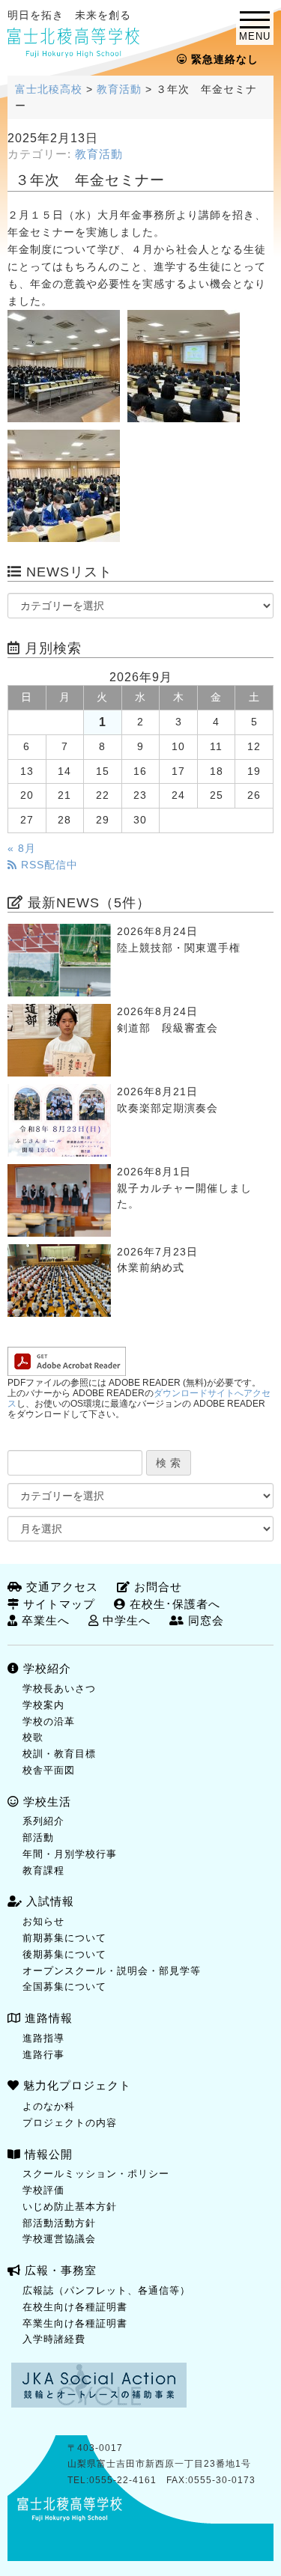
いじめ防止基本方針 (70, 2207)
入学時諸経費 (54, 2339)
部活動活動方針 (59, 2223)
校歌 (33, 1737)
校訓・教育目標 (59, 1754)
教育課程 (43, 1870)
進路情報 (47, 2018)
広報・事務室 (59, 2270)
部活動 (38, 1837)
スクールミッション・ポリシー (96, 2174)
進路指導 (43, 2038)
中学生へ (125, 1620)
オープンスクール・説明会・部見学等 (112, 1971)
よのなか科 (49, 2106)
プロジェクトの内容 (70, 2123)
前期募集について (64, 1938)
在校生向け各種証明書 (75, 2307)
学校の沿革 (49, 1721)
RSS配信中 (48, 865)
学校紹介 (45, 1668)
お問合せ (156, 1587)
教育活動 (99, 154)
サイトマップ (57, 1604)
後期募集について (64, 1954)
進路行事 (43, 2055)
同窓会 (204, 1620)
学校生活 (45, 1802)
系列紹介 (43, 1821)
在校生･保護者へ (173, 1604)
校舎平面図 (49, 1770)
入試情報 (48, 1901)
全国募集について (64, 1986)
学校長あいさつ (59, 1689)
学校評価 (43, 2190)
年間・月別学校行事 (70, 1854)
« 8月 (22, 849)
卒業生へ (44, 1620)
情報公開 (47, 2154)
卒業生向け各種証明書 (75, 2323)
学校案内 (43, 1705)
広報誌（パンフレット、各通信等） (106, 2290)
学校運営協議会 (59, 2239)
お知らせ (43, 1921)
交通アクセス (60, 1587)
